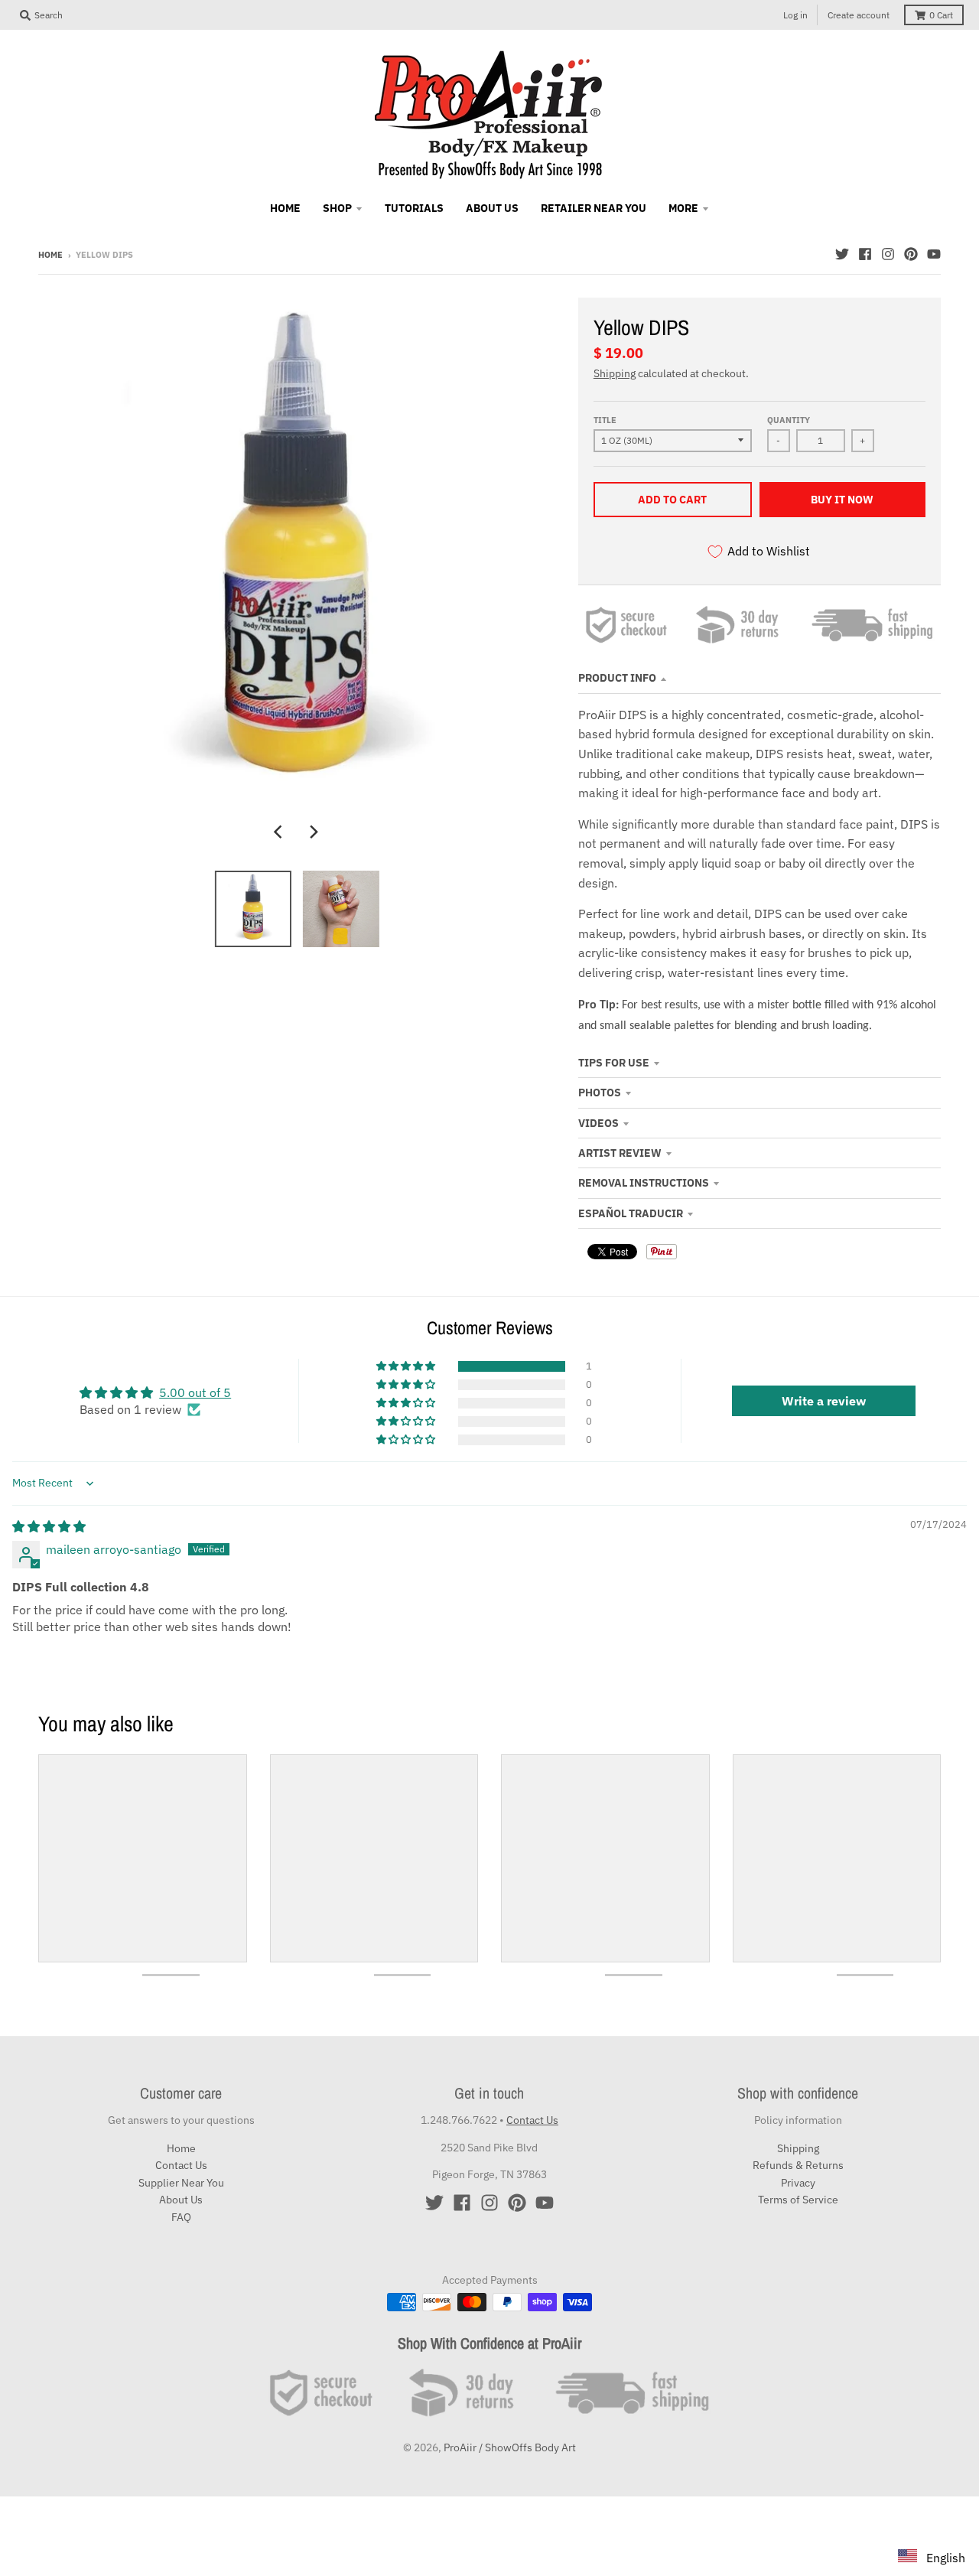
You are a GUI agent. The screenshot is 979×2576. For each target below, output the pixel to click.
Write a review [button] (824, 1401)
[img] (49, 1526)
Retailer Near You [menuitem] (594, 208)
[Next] (314, 832)
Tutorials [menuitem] (414, 208)
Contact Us (181, 2165)
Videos (598, 1123)
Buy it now (842, 500)
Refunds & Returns (798, 2165)
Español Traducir (631, 1213)
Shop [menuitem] (337, 208)
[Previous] (280, 832)
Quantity (789, 420)
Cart (941, 15)
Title (605, 420)
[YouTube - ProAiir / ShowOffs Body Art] (934, 254)
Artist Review (620, 1153)
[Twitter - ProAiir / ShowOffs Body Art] (842, 254)
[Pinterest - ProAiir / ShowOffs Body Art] (911, 254)
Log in (795, 15)
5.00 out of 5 (195, 1392)
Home (50, 255)
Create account (859, 15)
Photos (600, 1093)
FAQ (181, 2217)
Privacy (798, 2183)
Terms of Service (798, 2200)
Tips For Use (614, 1063)
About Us (181, 2200)
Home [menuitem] (285, 208)
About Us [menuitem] (492, 208)
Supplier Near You (181, 2183)
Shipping (615, 373)
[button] (407, 1366)
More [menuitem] (683, 208)
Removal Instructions (644, 1183)
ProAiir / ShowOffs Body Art (510, 2447)
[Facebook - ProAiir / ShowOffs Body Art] (865, 254)
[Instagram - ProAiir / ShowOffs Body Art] (888, 254)
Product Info (617, 678)
